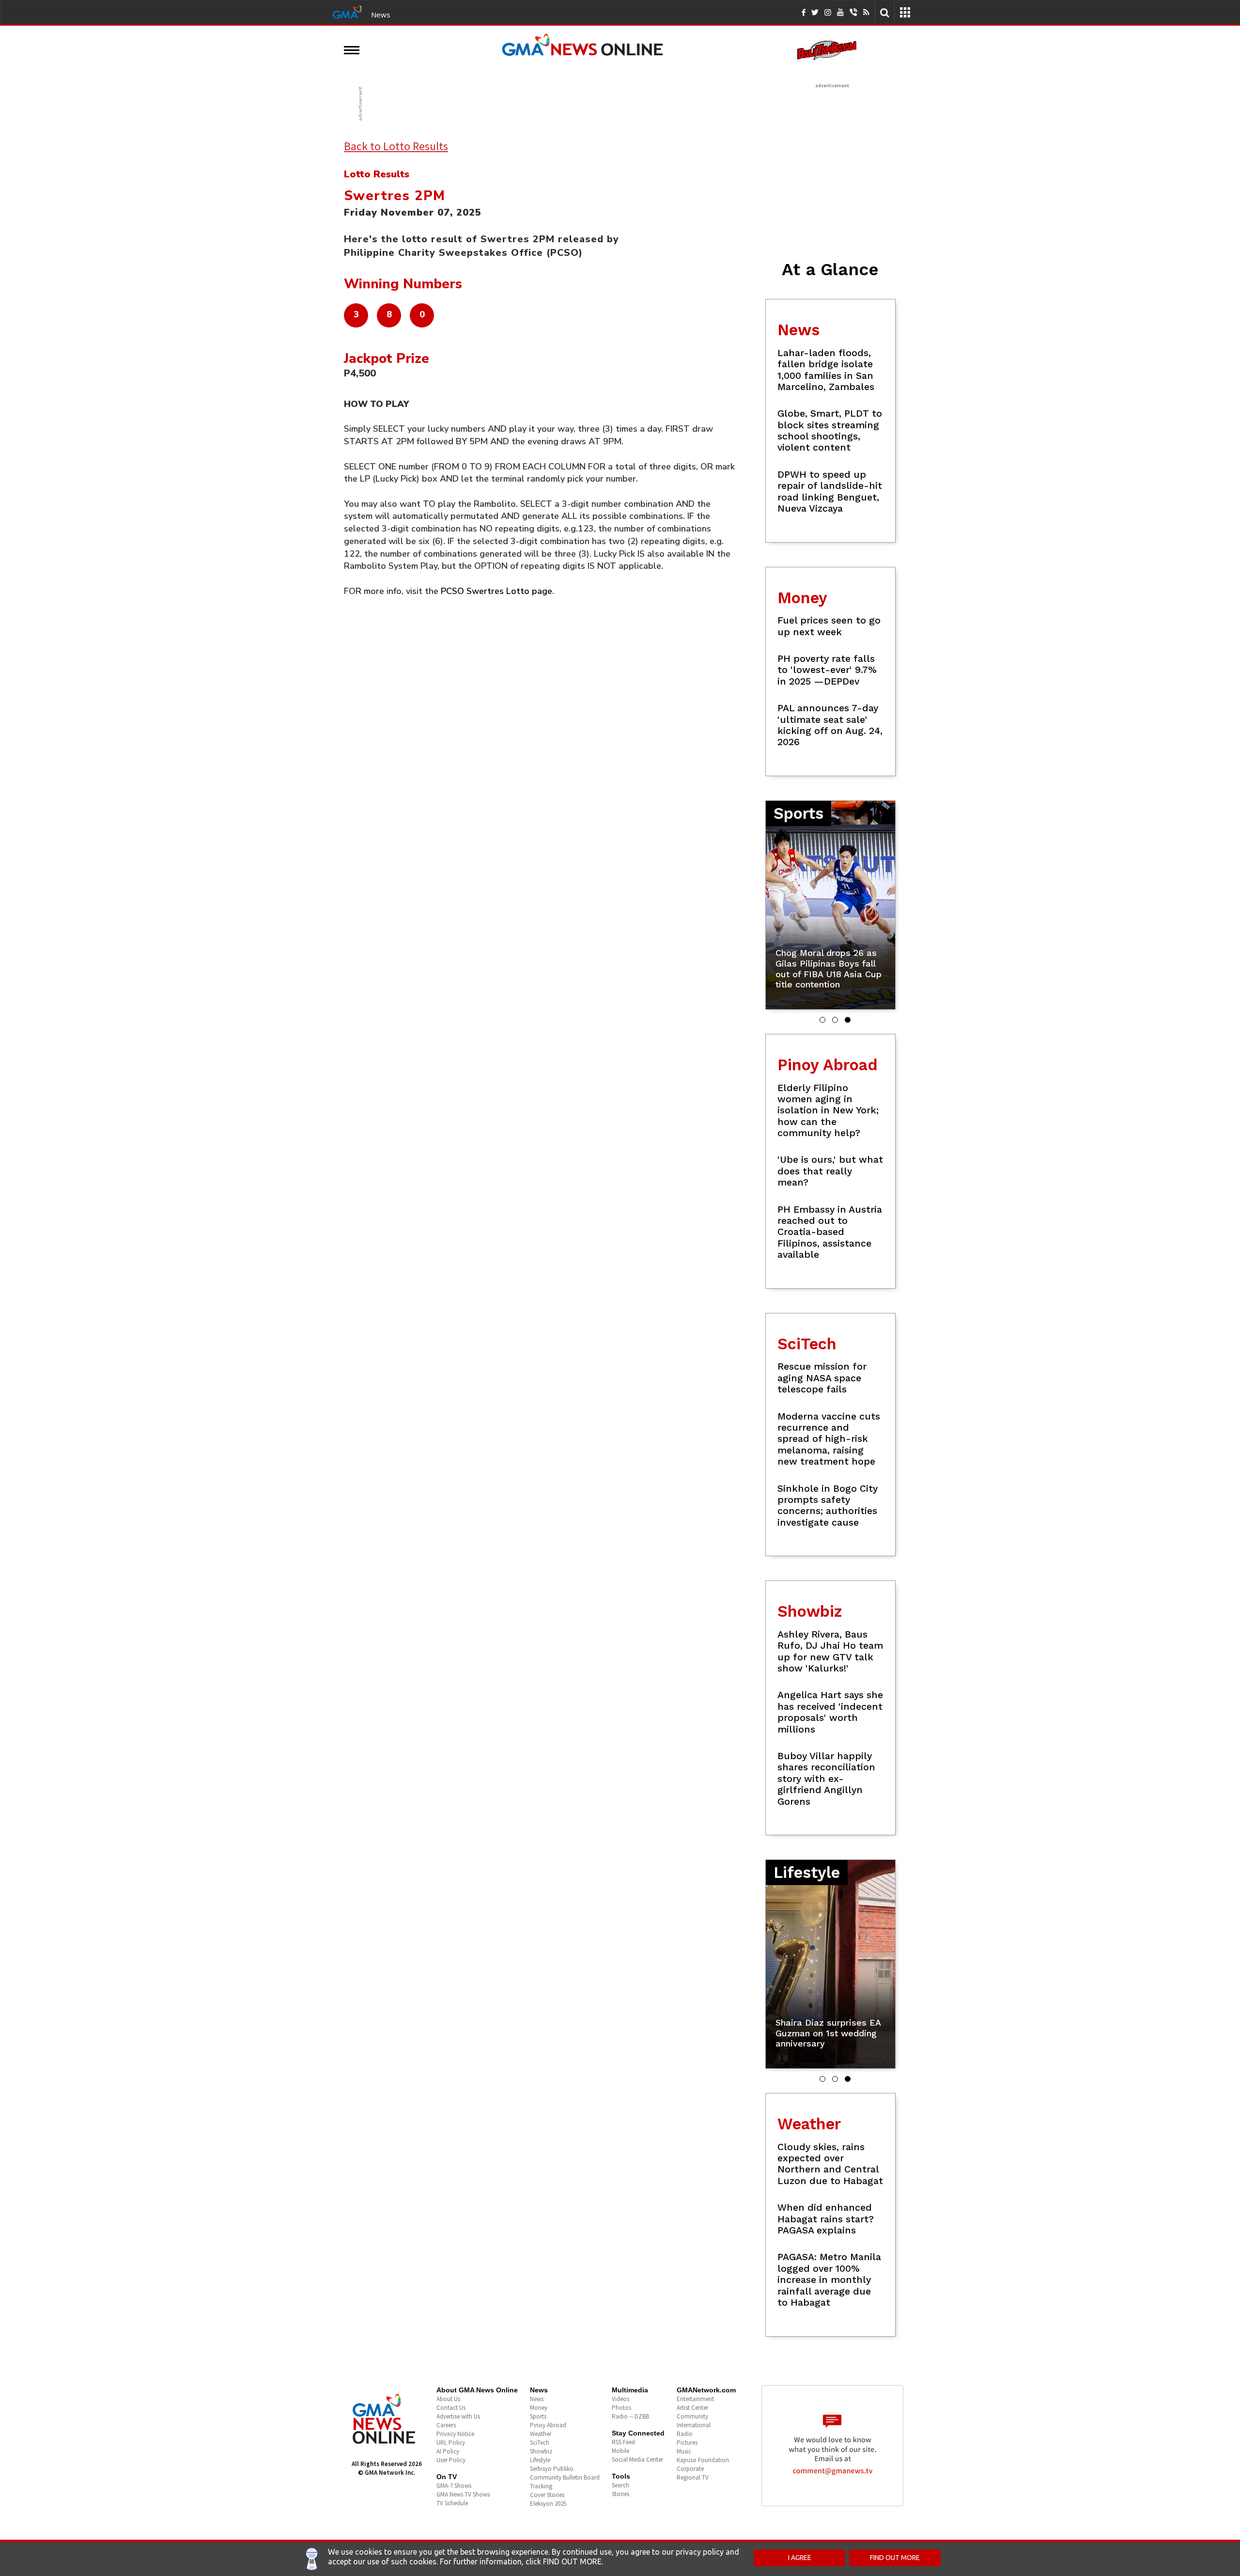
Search (620, 2485)
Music (684, 2451)
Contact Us (451, 2408)
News (381, 15)
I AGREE (800, 2558)
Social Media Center (637, 2459)
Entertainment (695, 2399)
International (694, 2425)
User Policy (451, 2460)
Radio (685, 2434)
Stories (620, 2494)
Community (692, 2416)
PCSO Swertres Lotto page (496, 591)
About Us (448, 2399)
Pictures (687, 2443)
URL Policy (451, 2443)
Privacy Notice (455, 2434)
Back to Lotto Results (396, 146)
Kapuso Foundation (703, 2460)
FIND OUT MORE (895, 2558)
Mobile (620, 2451)
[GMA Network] (347, 11)
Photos (621, 2408)
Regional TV (693, 2477)
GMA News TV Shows (463, 2494)
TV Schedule (452, 2503)
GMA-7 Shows (454, 2486)
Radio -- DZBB (630, 2416)
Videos (620, 2399)
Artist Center (692, 2408)
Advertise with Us (458, 2416)
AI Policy (448, 2451)
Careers (446, 2425)
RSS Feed (623, 2442)
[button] (822, 1020)
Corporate (690, 2469)
